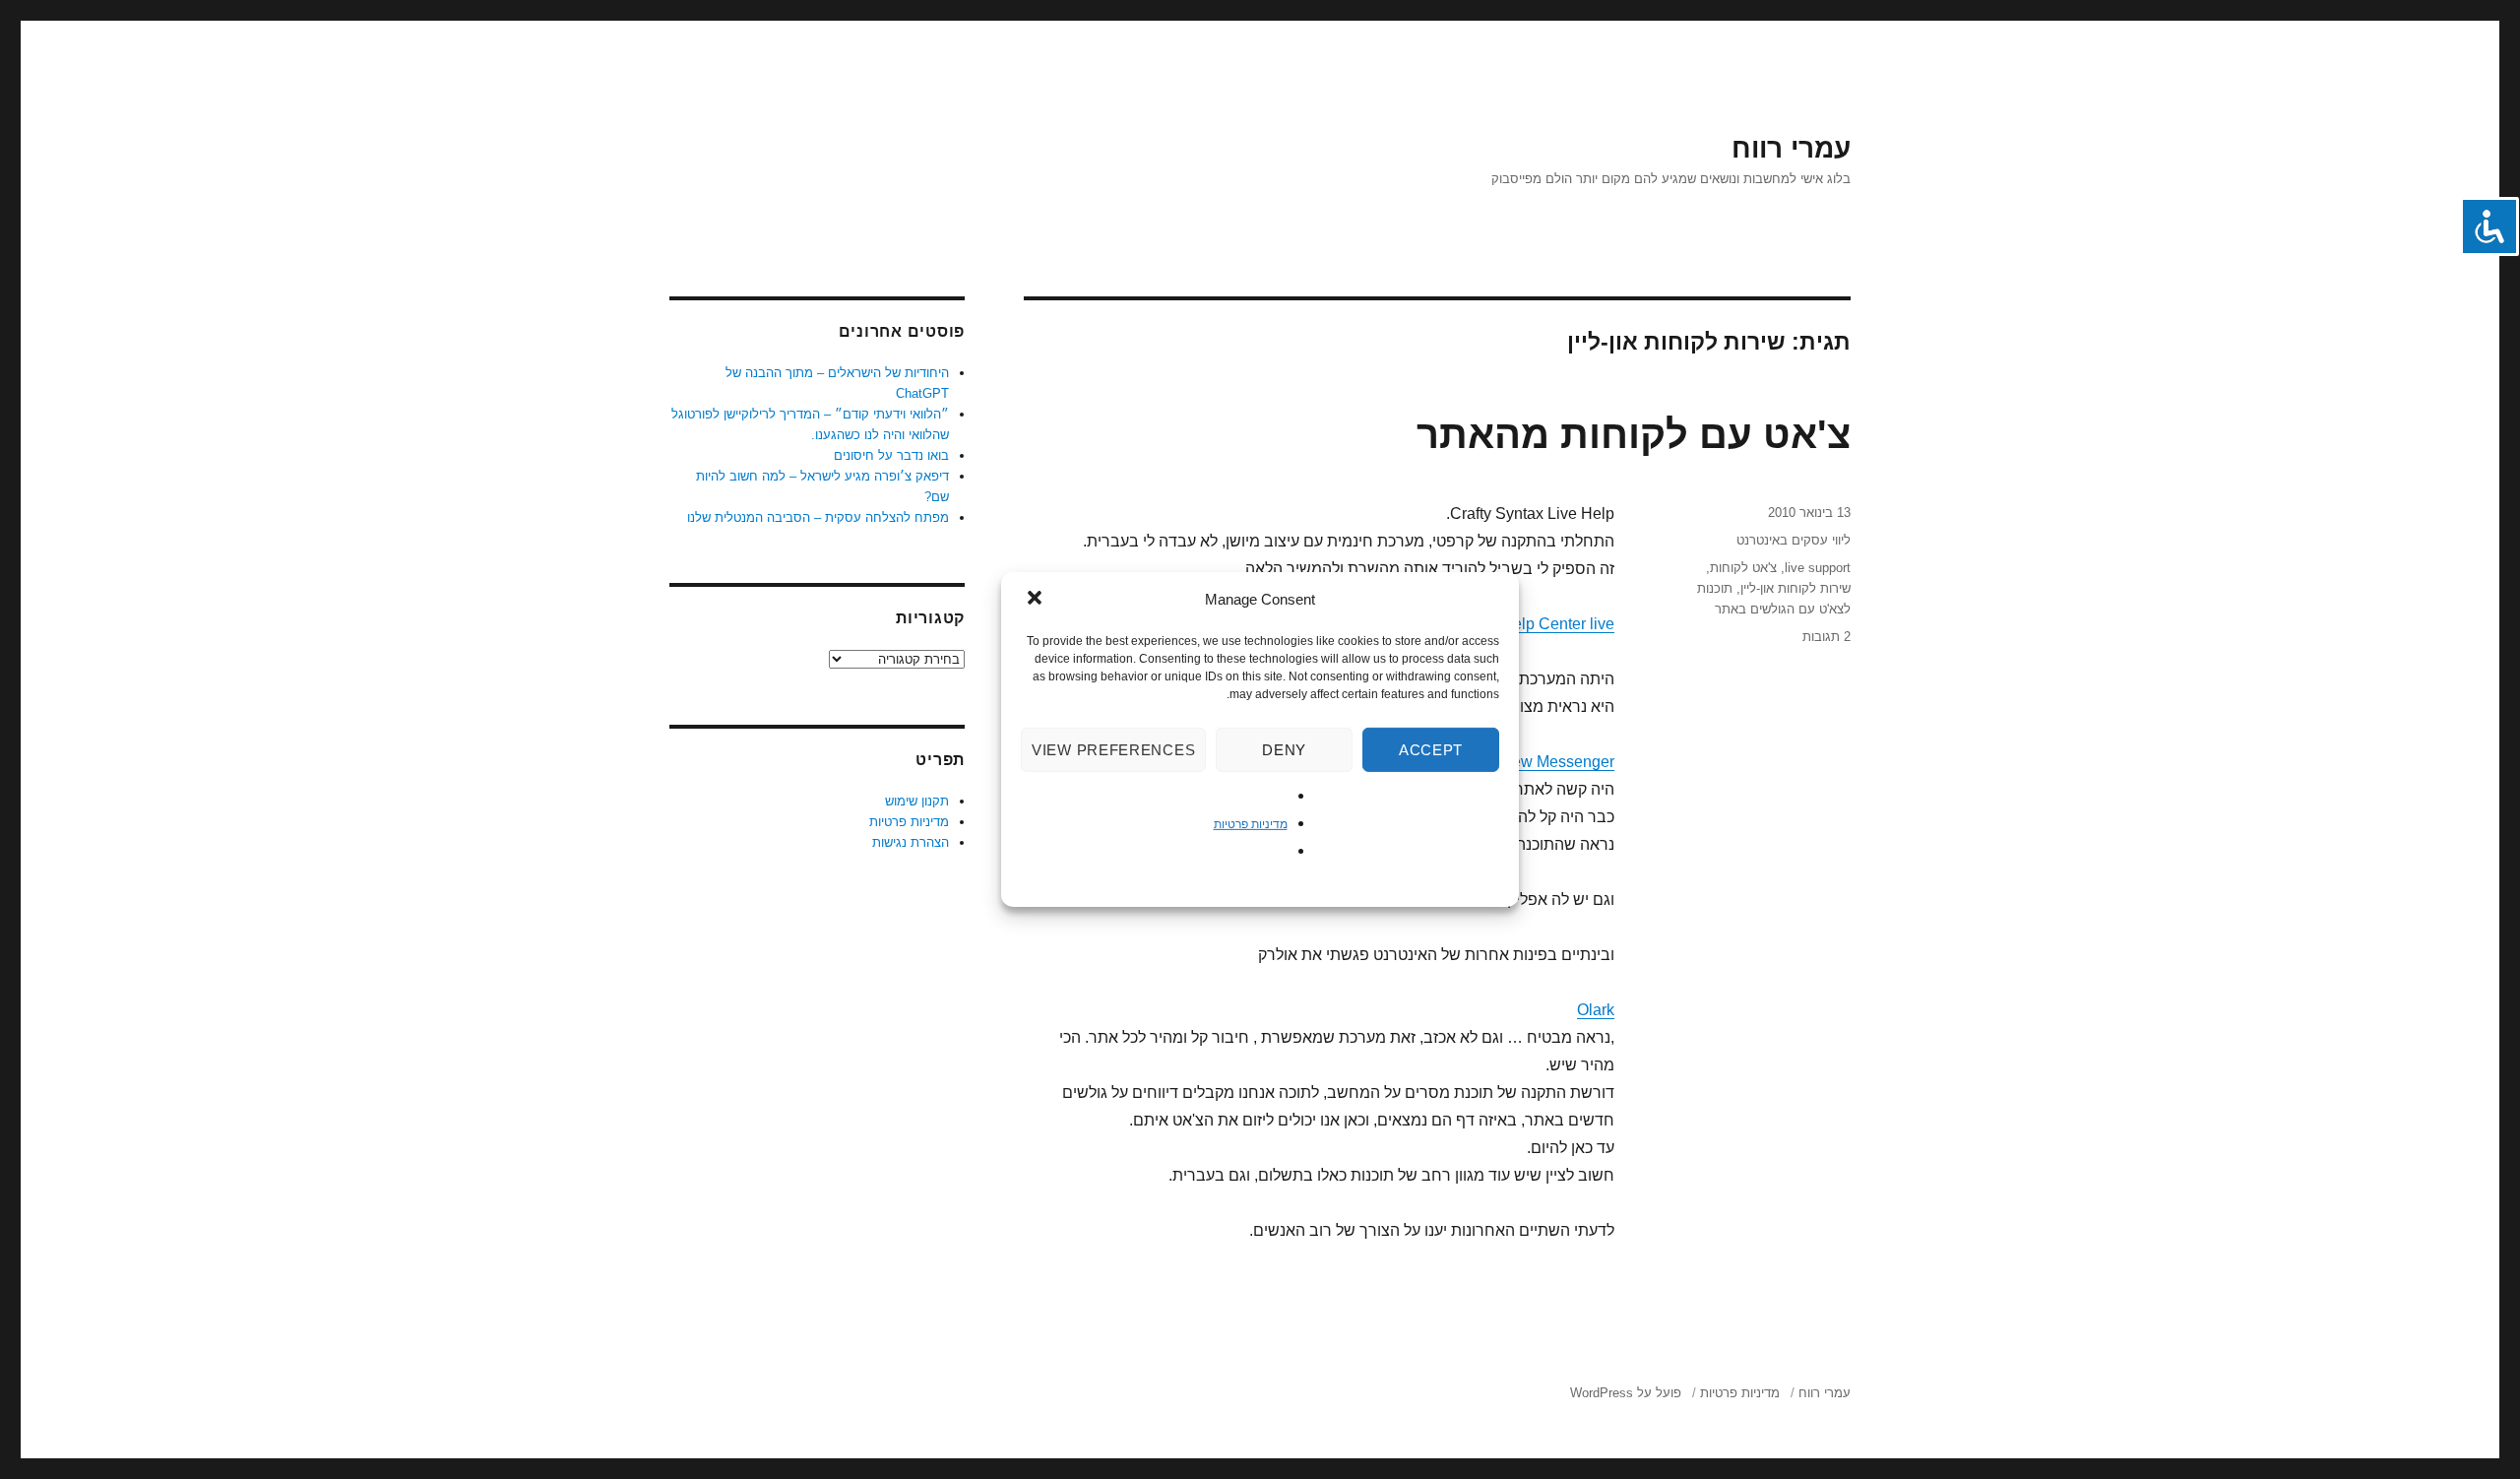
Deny (1284, 750)
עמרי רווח (1791, 148)
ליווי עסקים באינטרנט (1794, 540)
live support (1818, 568)
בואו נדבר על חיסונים (891, 455)
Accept (1431, 750)
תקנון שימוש (917, 801)
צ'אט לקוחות (1743, 568)
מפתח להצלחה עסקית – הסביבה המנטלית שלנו (818, 517)
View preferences (1113, 750)
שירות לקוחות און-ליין (1795, 588)
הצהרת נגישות (911, 842)
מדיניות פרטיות (1251, 824)
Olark (1596, 1010)
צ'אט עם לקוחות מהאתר (1634, 434)
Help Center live (1558, 624)
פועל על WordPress (1626, 1393)
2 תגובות (1827, 637)
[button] (1033, 600)
